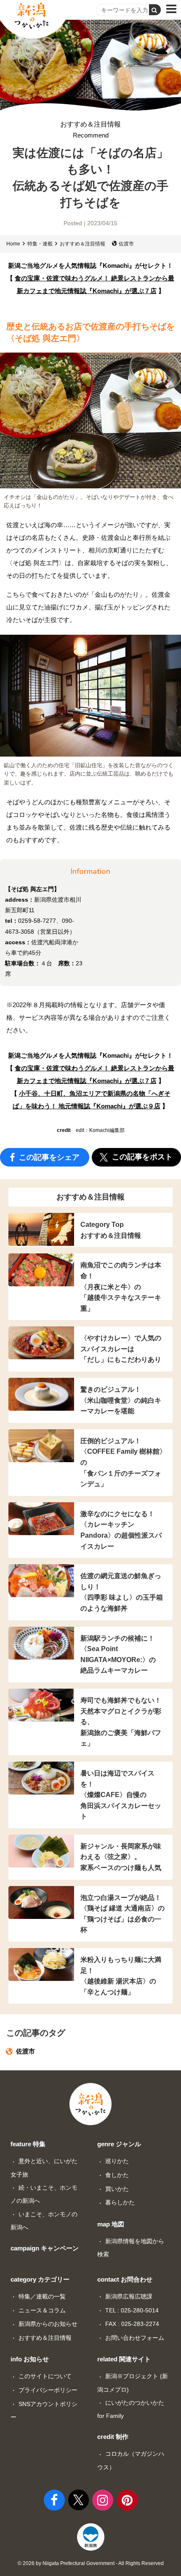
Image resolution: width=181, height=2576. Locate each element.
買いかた (117, 2189)
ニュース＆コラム (42, 2310)
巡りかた (117, 2161)
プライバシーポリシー (48, 2390)
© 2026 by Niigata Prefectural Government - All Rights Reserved (91, 2563)
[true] (155, 10)
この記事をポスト (141, 1157)
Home (13, 244)
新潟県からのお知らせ (48, 2324)
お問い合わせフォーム (135, 2338)
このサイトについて (45, 2376)
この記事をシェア (48, 1157)
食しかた (117, 2175)
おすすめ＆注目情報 (90, 130)
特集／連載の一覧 (42, 2296)
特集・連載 (40, 244)
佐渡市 (126, 244)
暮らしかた (120, 2202)
